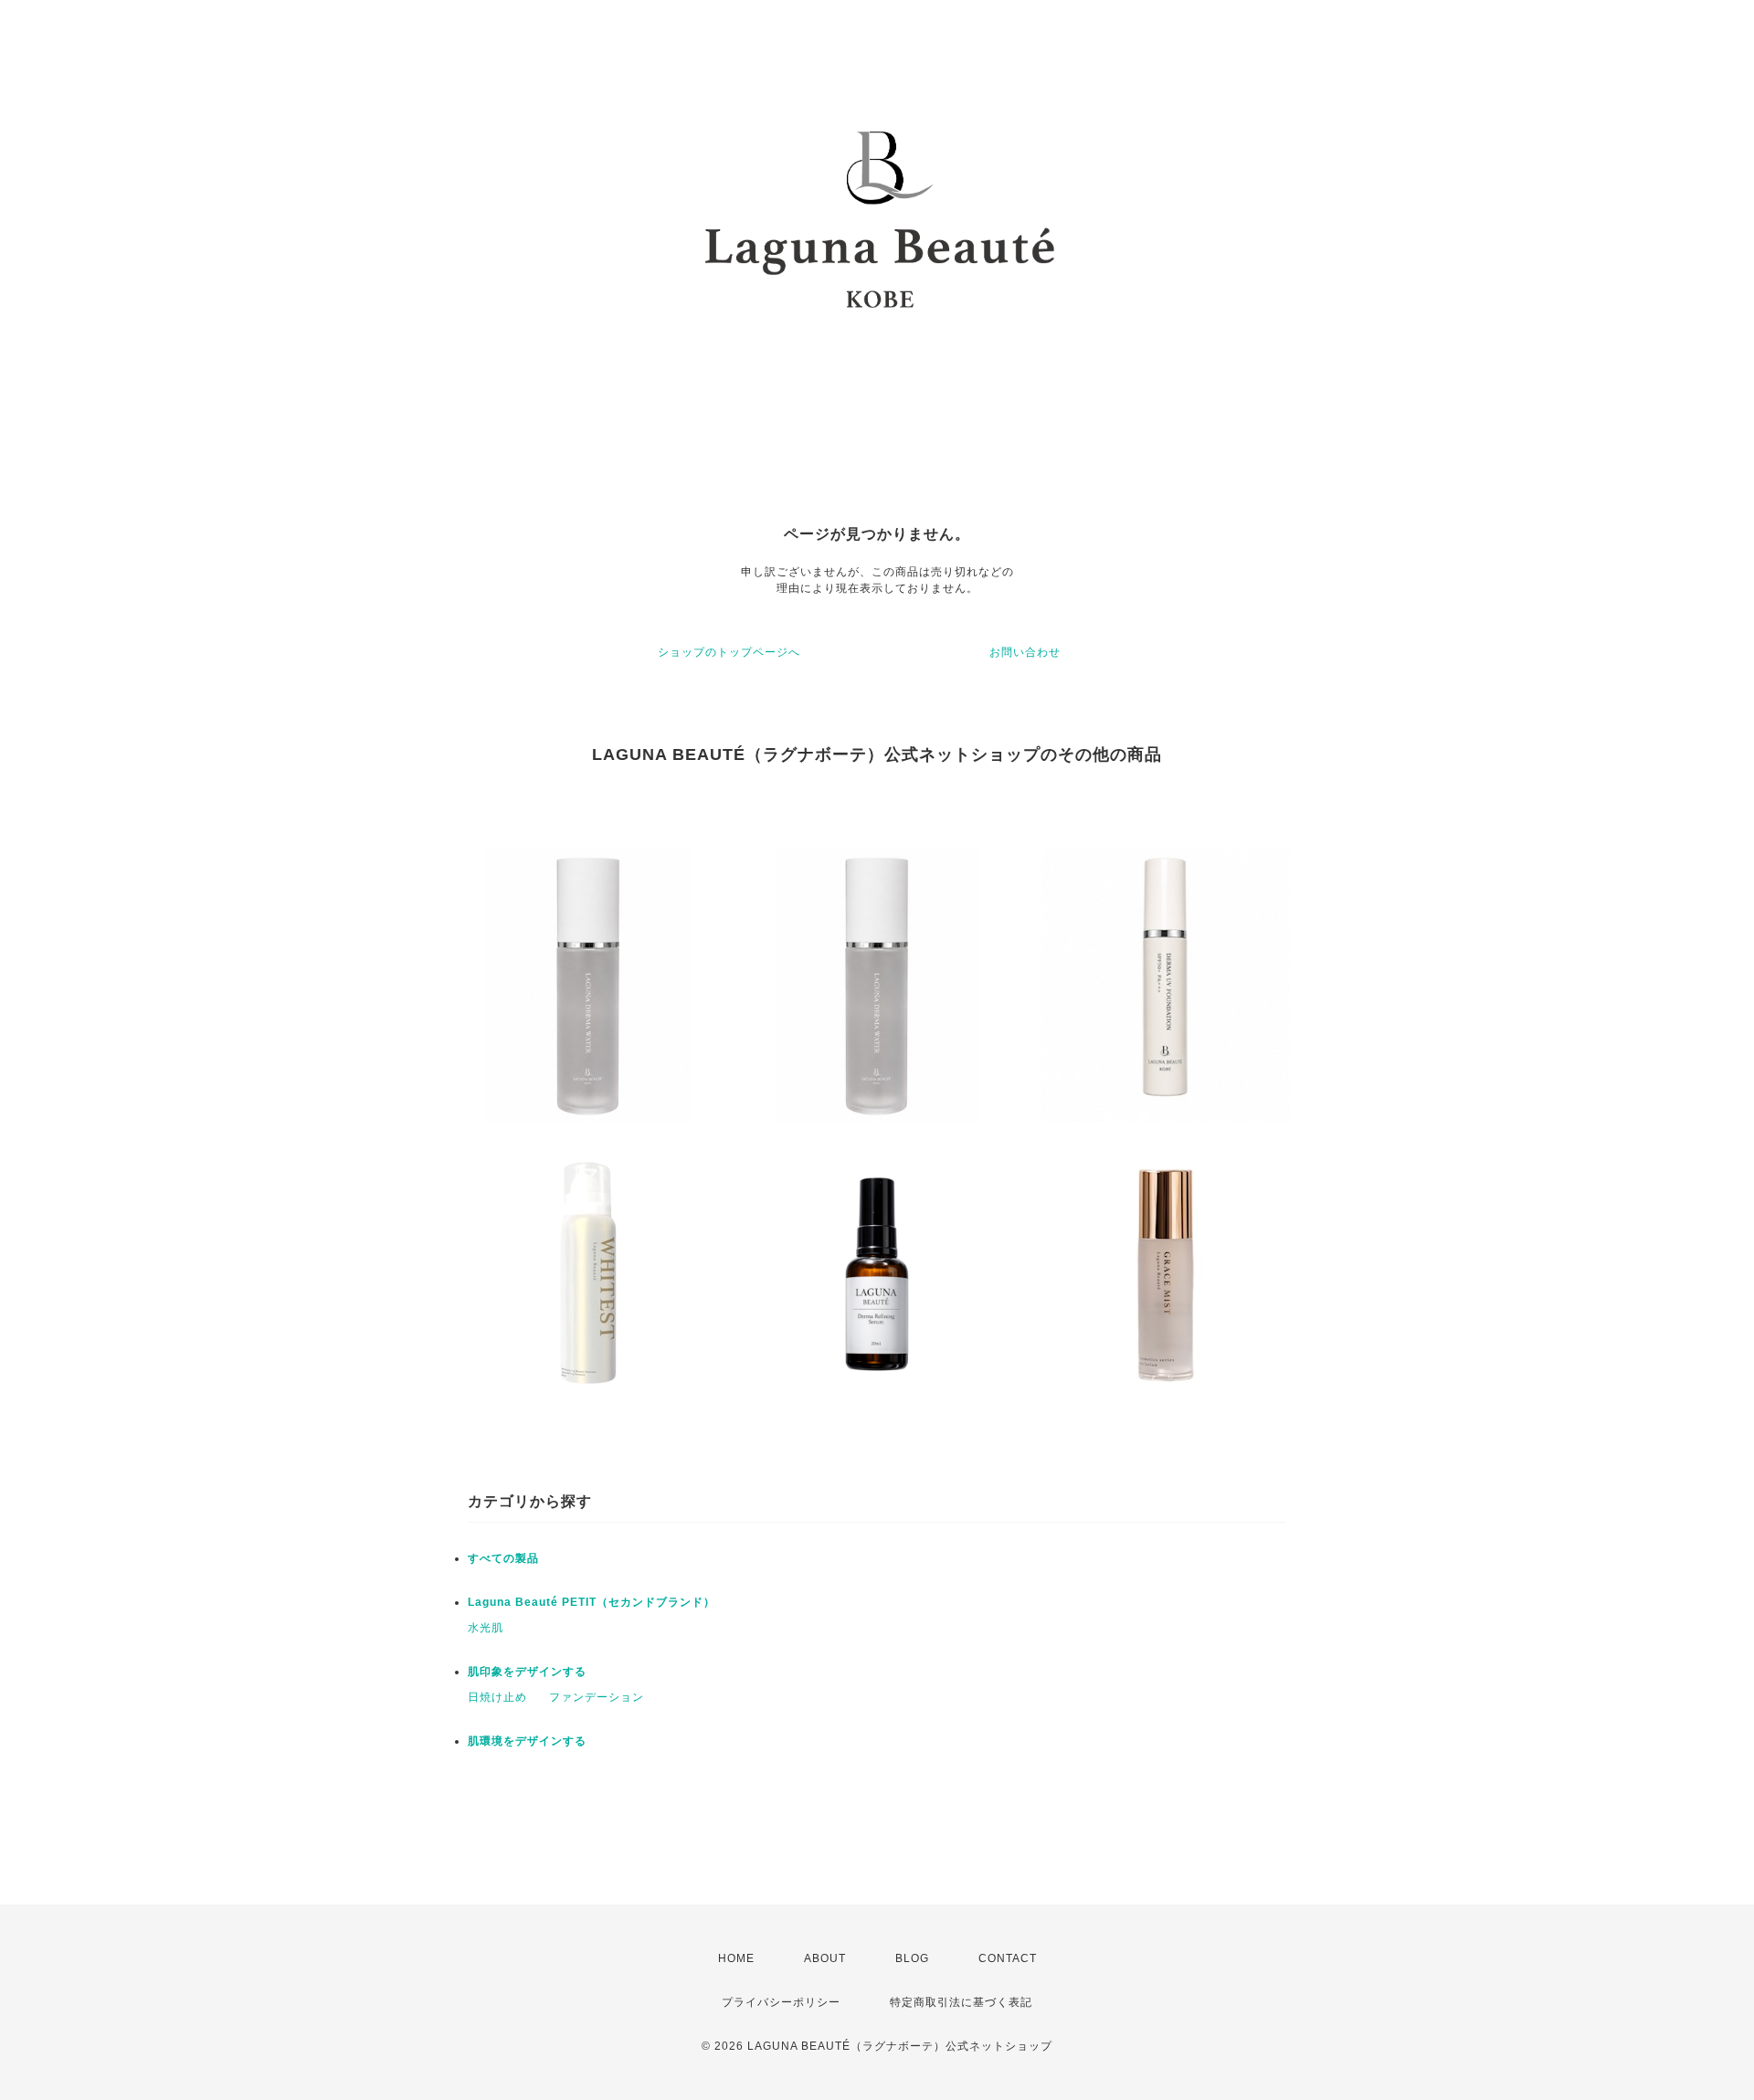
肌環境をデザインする (527, 1741)
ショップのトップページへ (729, 652)
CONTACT (1008, 1958)
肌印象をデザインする (527, 1672)
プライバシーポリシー (781, 2002)
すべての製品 (503, 1558)
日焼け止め (497, 1697)
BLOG (912, 1958)
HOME (736, 1958)
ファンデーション (597, 1697)
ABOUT (825, 1958)
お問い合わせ (1025, 652)
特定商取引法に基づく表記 (961, 2002)
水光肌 (486, 1628)
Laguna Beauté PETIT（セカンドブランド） (592, 1602)
